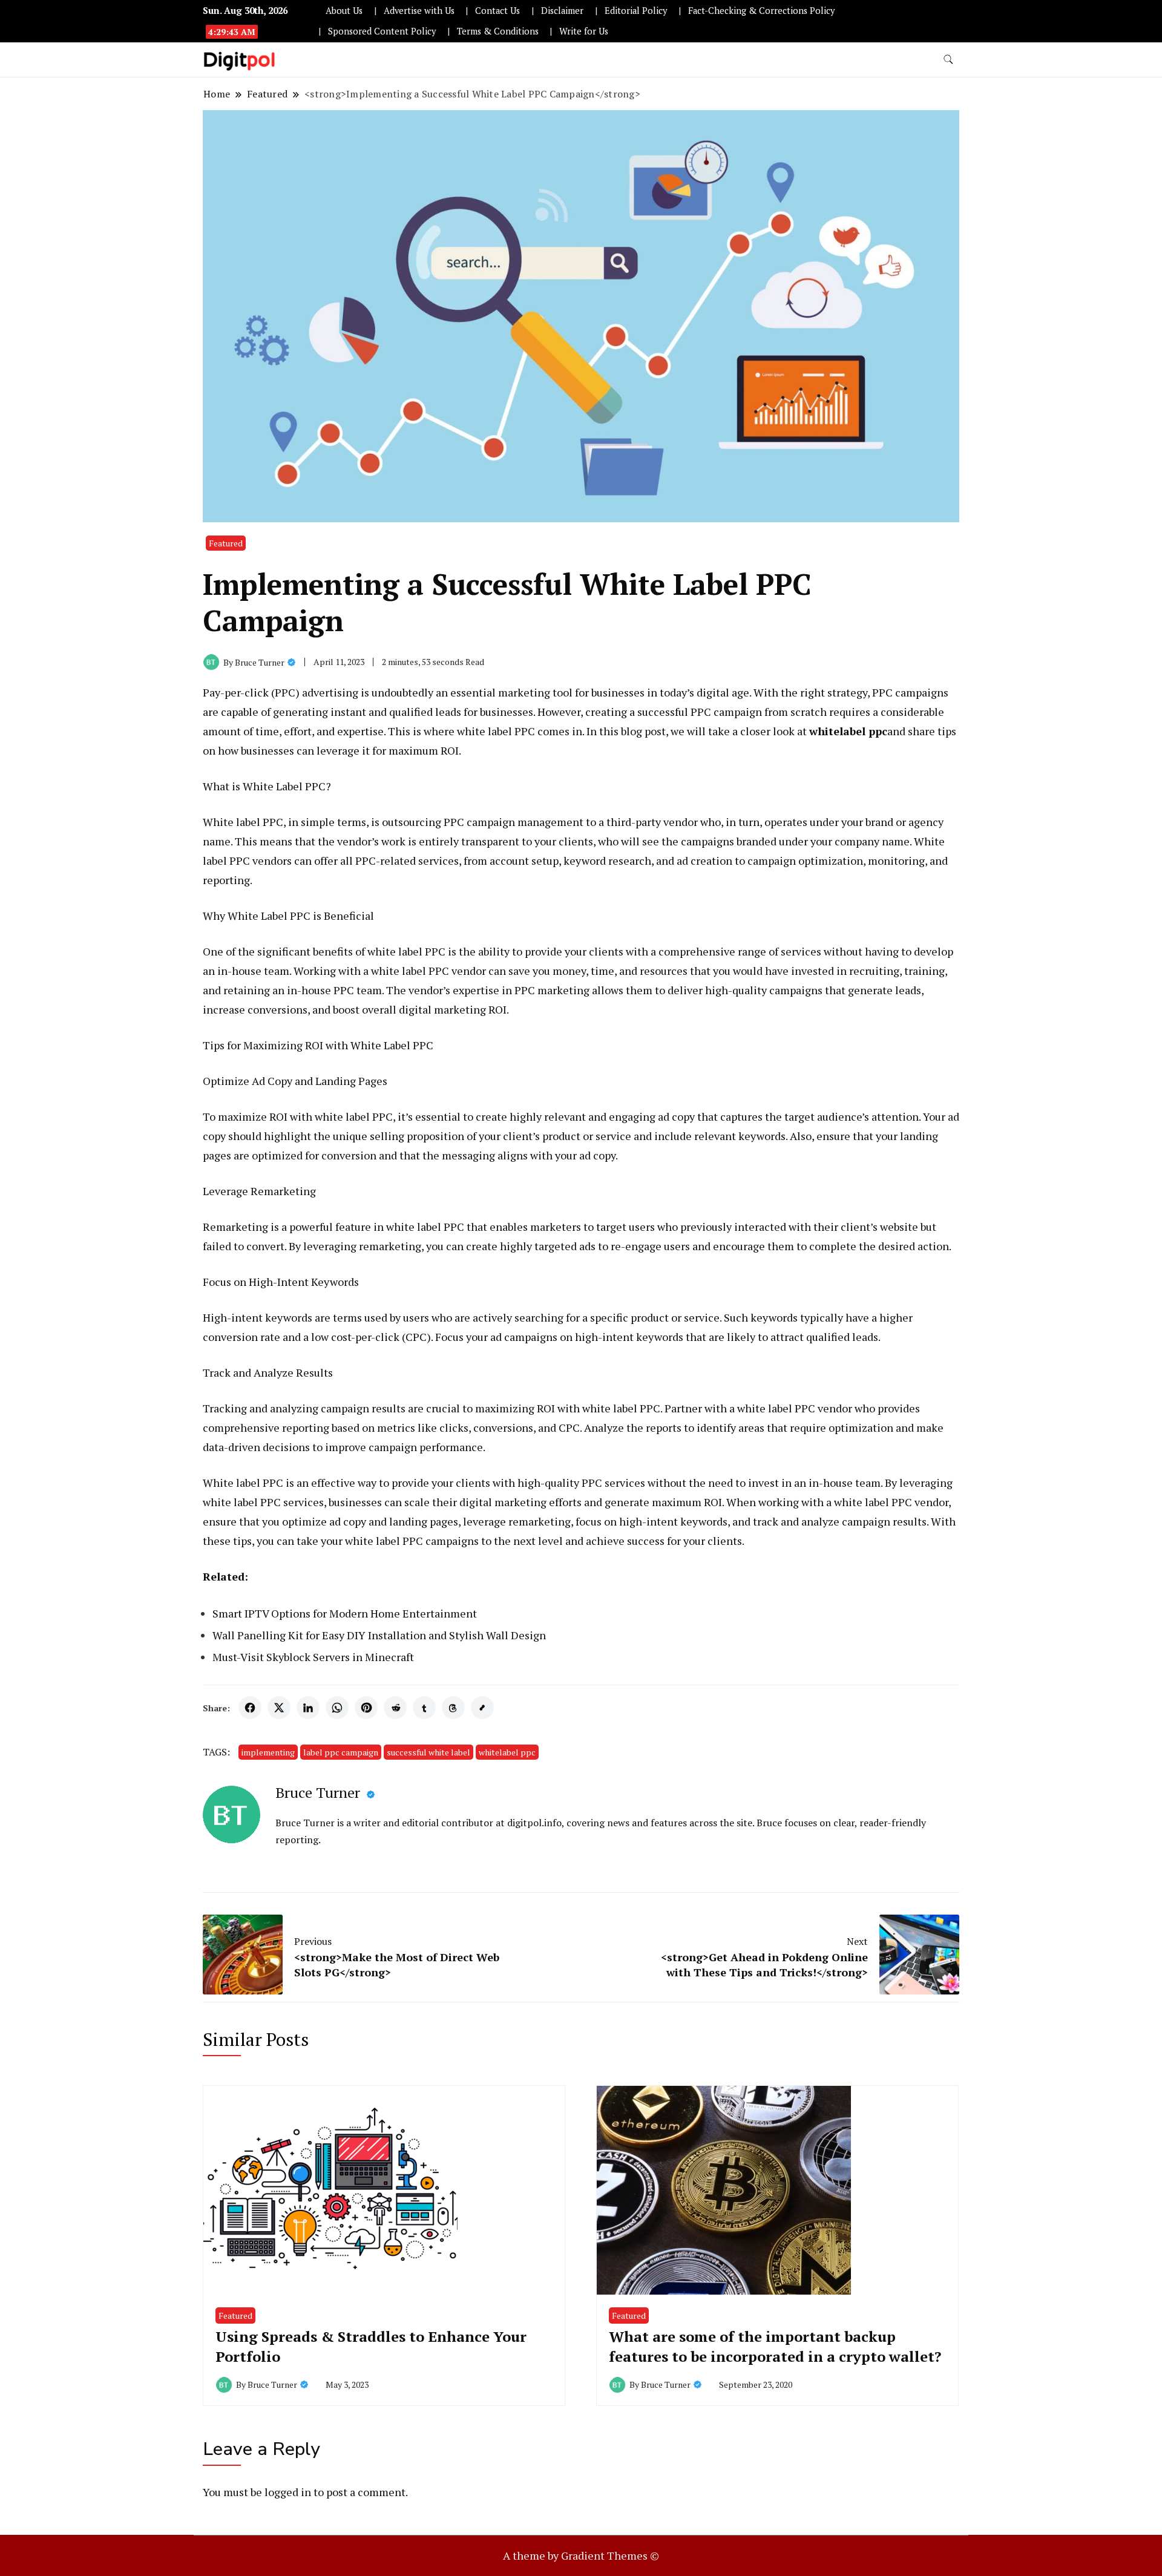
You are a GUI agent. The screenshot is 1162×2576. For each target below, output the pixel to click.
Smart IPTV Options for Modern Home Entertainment (345, 1613)
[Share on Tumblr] (424, 1708)
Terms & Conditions (498, 31)
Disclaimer (562, 11)
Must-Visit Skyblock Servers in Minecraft (313, 1657)
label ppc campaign (341, 1752)
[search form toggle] (948, 60)
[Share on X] (279, 1708)
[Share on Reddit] (395, 1708)
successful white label (428, 1752)
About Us (344, 11)
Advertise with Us (419, 11)
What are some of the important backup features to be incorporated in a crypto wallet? (775, 2347)
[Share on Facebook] (250, 1708)
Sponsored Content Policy (382, 31)
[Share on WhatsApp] (337, 1708)
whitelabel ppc (507, 1752)
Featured (226, 543)
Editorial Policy (636, 11)
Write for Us (584, 31)
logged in (288, 2492)
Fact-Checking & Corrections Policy (761, 11)
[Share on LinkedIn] (308, 1708)
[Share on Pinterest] (366, 1708)
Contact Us (497, 11)
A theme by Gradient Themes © (581, 2555)
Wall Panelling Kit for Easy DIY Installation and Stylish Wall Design (379, 1635)
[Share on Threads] (453, 1708)
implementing (268, 1752)
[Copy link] (482, 1708)
